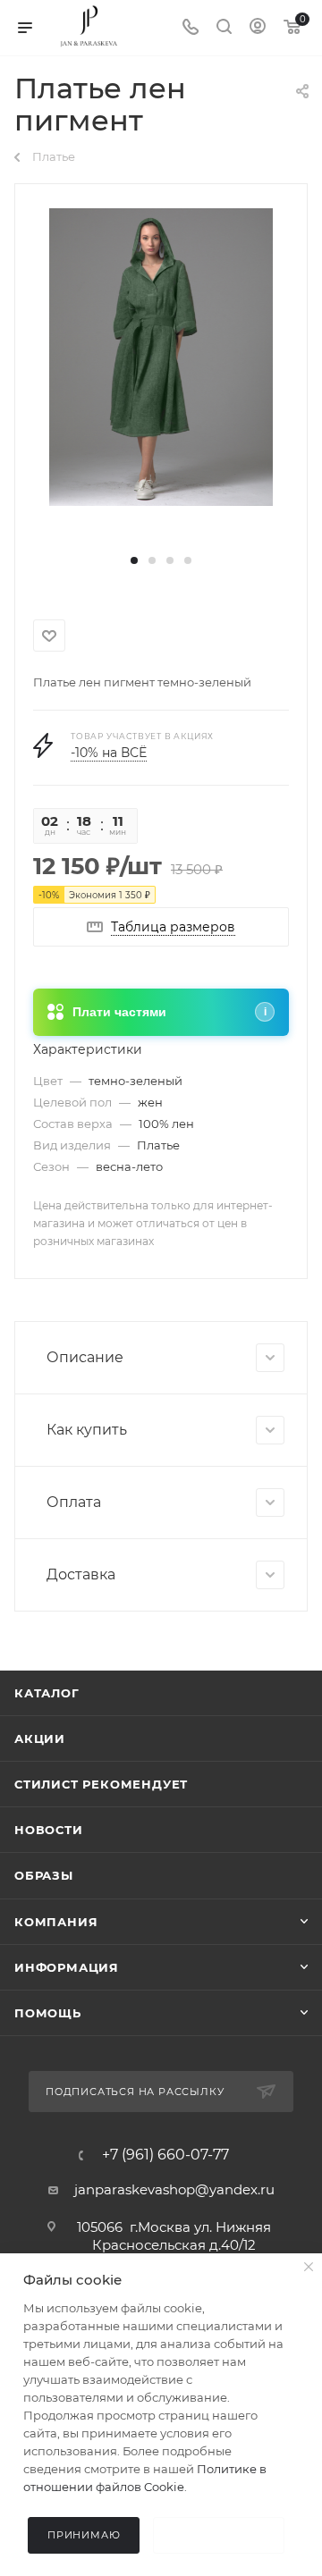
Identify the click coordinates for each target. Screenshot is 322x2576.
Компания (56, 1922)
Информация (67, 1967)
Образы (44, 1875)
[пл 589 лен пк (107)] (161, 356)
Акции (40, 1738)
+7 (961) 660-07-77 (165, 2155)
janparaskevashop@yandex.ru (174, 2189)
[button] (134, 560)
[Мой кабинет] (258, 28)
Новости (49, 1830)
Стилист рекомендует (101, 1784)
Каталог (47, 1693)
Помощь (48, 2013)
